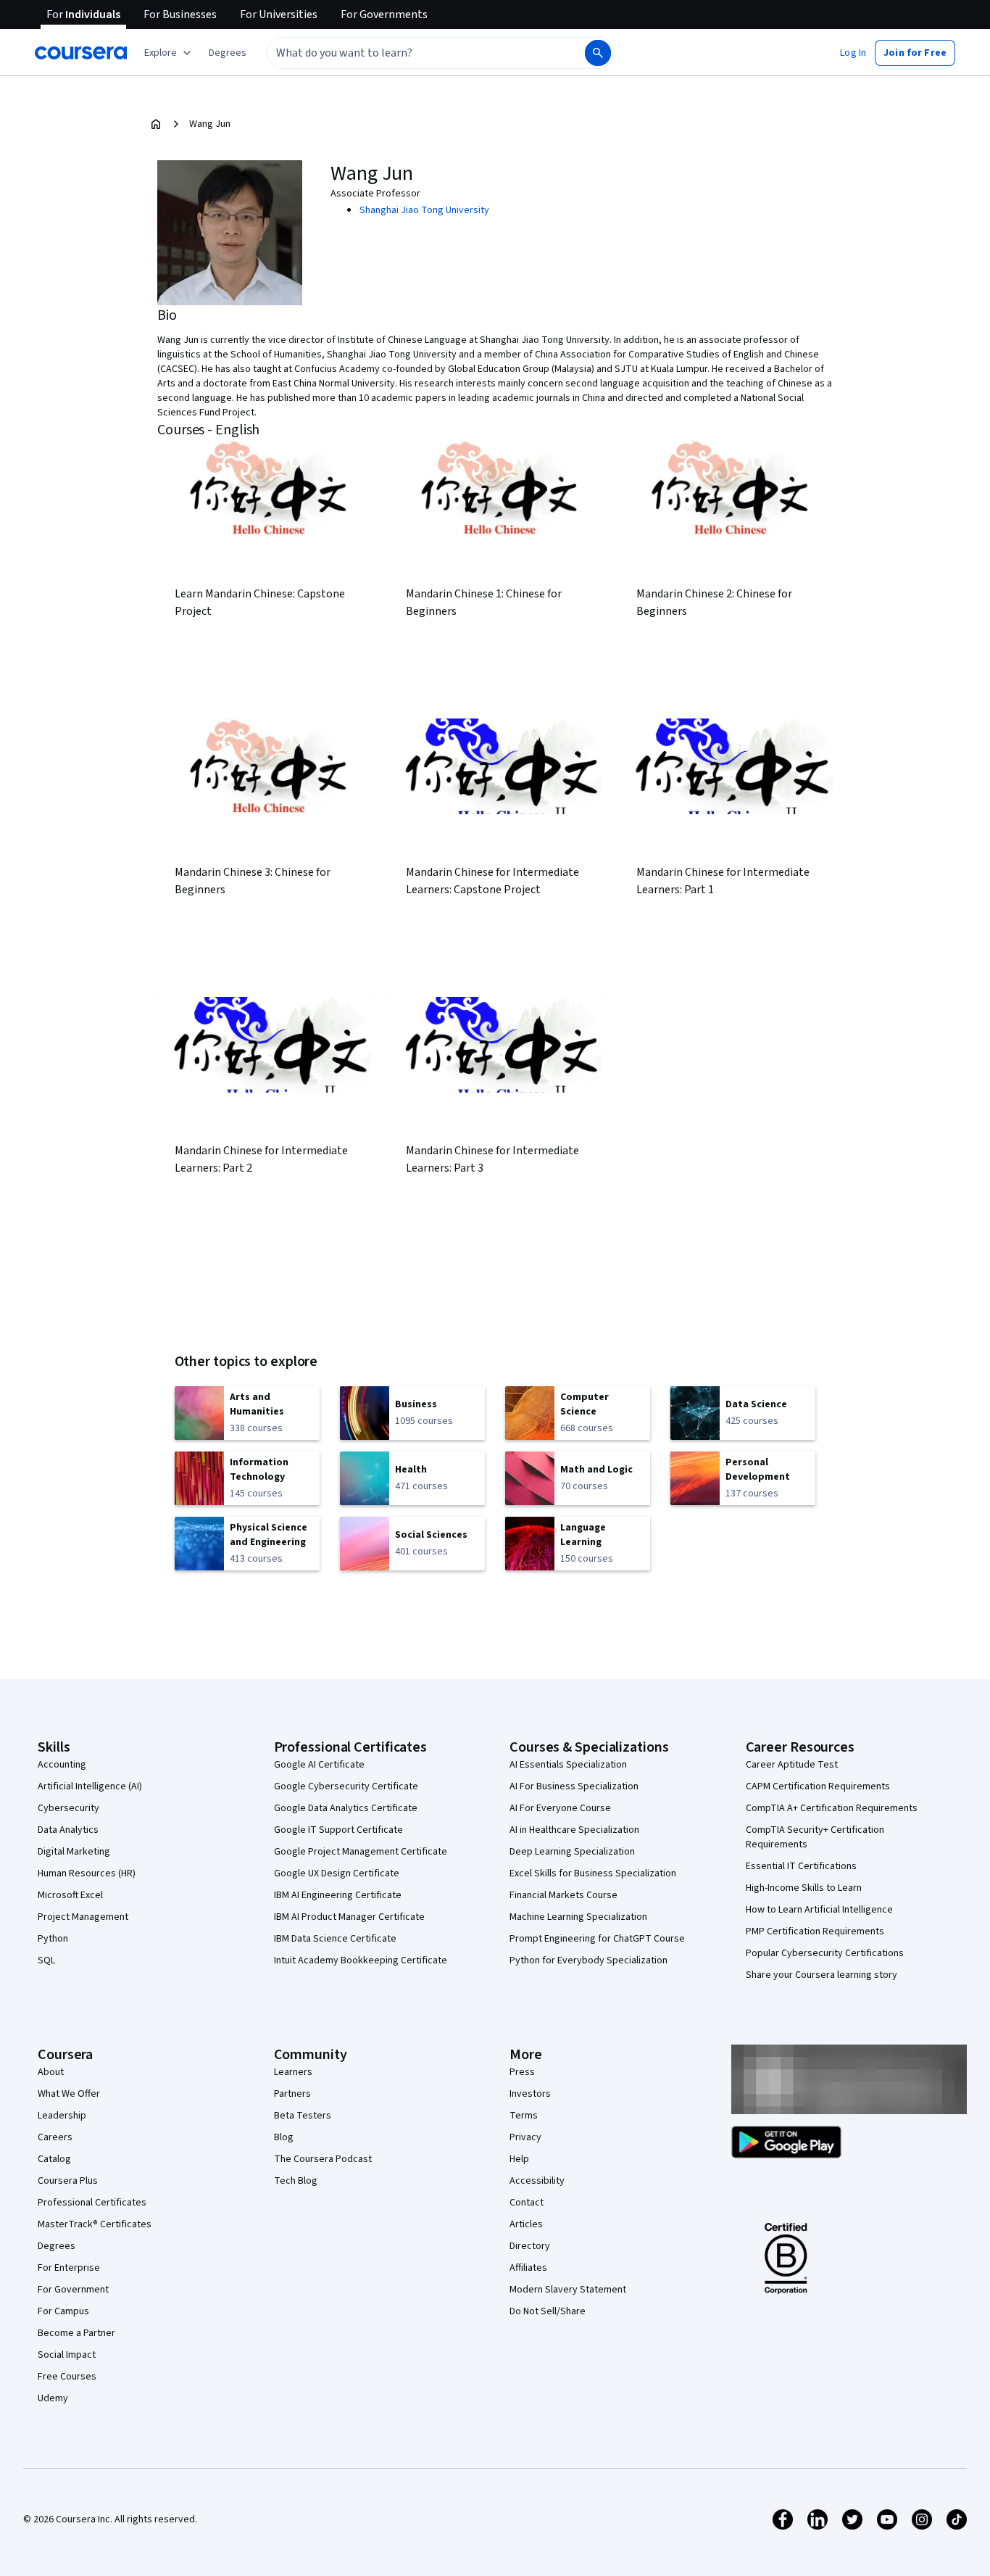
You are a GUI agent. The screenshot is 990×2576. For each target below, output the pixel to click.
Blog (284, 2137)
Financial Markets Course (563, 1895)
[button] (228, 53)
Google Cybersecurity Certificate (346, 1786)
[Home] (156, 124)
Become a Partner (76, 2333)
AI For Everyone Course (560, 1808)
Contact (527, 2203)
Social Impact (67, 2355)
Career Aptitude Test (792, 1765)
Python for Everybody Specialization (588, 1960)
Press (522, 2072)
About (51, 2072)
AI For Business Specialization (574, 1786)
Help (519, 2159)
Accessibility (537, 2181)
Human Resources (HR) (87, 1873)
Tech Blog (296, 2181)
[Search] (598, 53)
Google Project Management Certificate (361, 1852)
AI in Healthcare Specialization (574, 1830)
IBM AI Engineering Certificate (338, 1895)
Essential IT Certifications (801, 1866)
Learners (293, 2072)
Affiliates (528, 2268)
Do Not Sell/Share (548, 2311)
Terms (524, 2116)
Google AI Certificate (319, 1765)
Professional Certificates (92, 2203)
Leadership (62, 2116)
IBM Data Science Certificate (335, 1939)
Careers (55, 2137)
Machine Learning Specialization (578, 1917)
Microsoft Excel (70, 1895)
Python (53, 1939)
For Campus (63, 2311)
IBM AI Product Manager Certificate (349, 1917)
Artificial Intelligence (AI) (90, 1786)
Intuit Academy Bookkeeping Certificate (361, 1960)
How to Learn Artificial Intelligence (819, 1910)
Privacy (525, 2137)
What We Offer (69, 2094)
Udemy (53, 2398)
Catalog (54, 2159)
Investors (530, 2094)
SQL (46, 1960)
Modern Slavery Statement (568, 2290)
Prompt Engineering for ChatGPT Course (597, 1939)
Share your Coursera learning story (821, 1975)
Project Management (83, 1917)
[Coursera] (81, 53)
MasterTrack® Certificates (95, 2224)
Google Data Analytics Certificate (346, 1808)
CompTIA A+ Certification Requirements (832, 1808)
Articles (526, 2224)
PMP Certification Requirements (815, 1931)
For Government (73, 2290)
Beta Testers (303, 2116)
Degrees (57, 2246)
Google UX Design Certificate (337, 1873)
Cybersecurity (68, 1808)
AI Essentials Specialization (568, 1765)
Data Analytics (68, 1830)
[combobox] (410, 53)
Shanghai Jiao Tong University (424, 210)
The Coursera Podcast (323, 2159)
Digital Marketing (74, 1852)
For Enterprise (69, 2268)
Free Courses (67, 2377)
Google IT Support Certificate (338, 1830)
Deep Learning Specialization (572, 1852)
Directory (530, 2246)
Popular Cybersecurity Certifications (825, 1953)
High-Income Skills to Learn (804, 1888)
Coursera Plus (68, 2181)
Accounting (62, 1765)
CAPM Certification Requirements (818, 1786)
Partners (292, 2094)
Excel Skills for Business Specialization (593, 1873)
